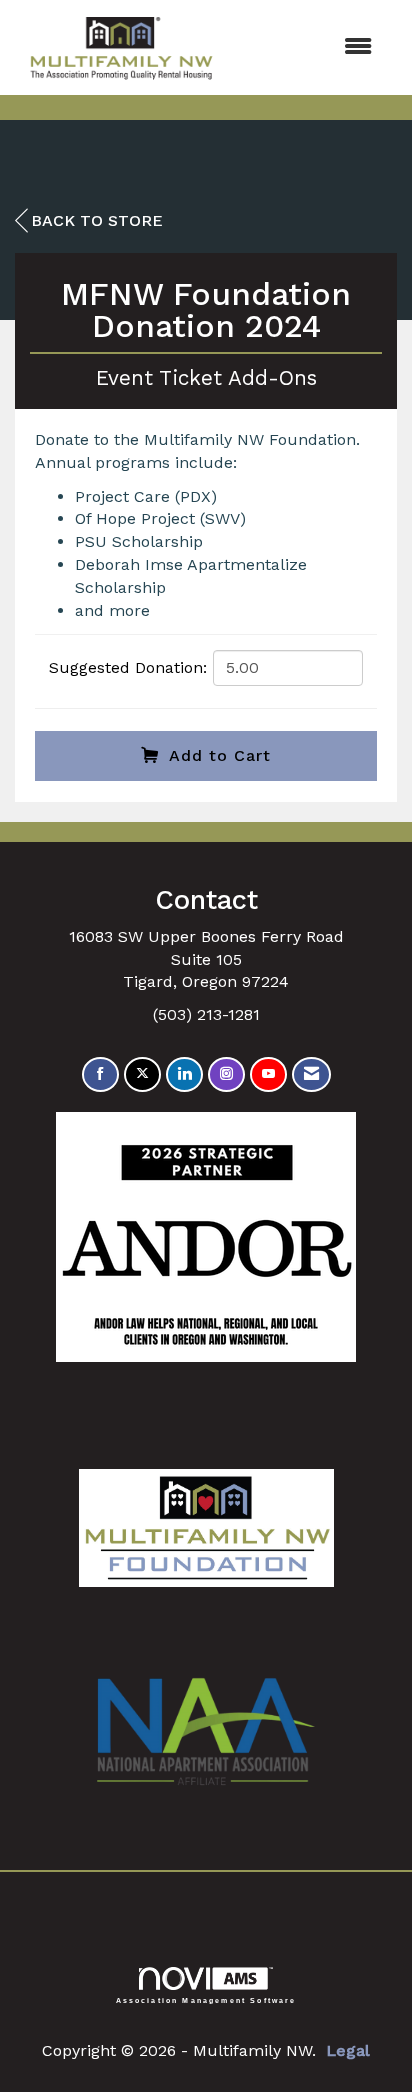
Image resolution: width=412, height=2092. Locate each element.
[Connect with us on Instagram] (226, 1074)
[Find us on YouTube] (268, 1074)
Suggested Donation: (128, 667)
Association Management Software (206, 2000)
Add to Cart (220, 755)
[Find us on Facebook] (100, 1074)
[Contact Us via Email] (311, 1074)
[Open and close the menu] (310, 47)
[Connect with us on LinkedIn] (184, 1074)
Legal (348, 2050)
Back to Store (97, 220)
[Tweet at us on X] (142, 1074)
